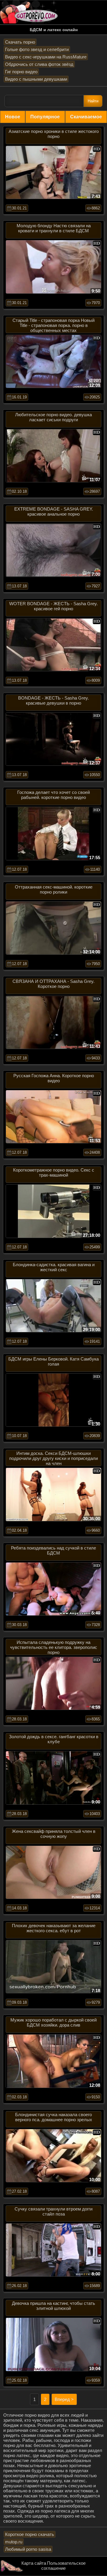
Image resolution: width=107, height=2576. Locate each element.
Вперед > (64, 2399)
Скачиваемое (86, 117)
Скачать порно (20, 42)
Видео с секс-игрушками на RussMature (46, 57)
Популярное (45, 117)
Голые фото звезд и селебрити (37, 49)
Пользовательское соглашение (63, 2566)
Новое (13, 117)
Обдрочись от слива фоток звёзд (39, 64)
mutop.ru (14, 2542)
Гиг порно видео (21, 72)
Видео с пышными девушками (36, 79)
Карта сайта (34, 2563)
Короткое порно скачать (30, 2534)
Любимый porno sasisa (28, 2549)
